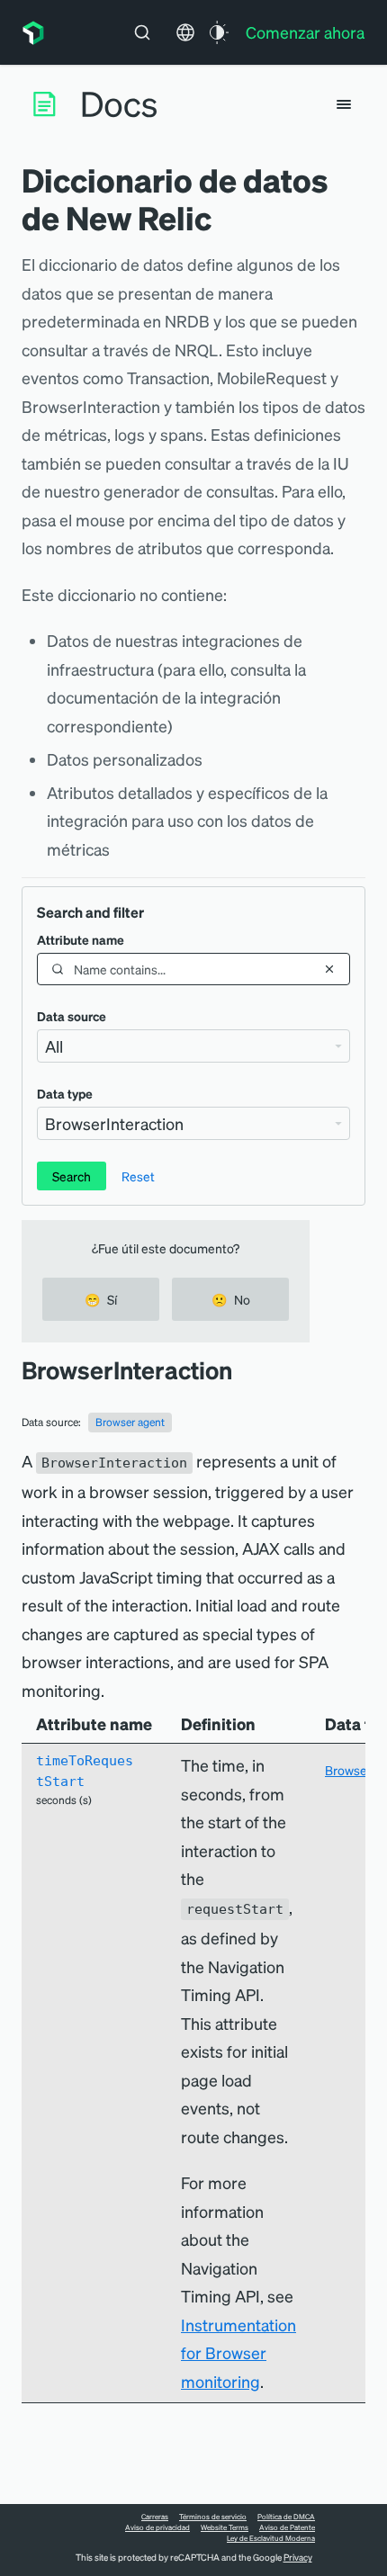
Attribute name (81, 939)
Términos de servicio (213, 2517)
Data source (72, 1016)
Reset (138, 1176)
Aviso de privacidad (157, 2527)
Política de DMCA (286, 2517)
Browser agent (130, 1422)
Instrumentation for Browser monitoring (238, 2353)
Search (72, 1176)
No (231, 1299)
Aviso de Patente (287, 2527)
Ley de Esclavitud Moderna (271, 2538)
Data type (65, 1093)
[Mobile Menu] (344, 104)
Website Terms (225, 2527)
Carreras (155, 2517)
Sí (101, 1299)
